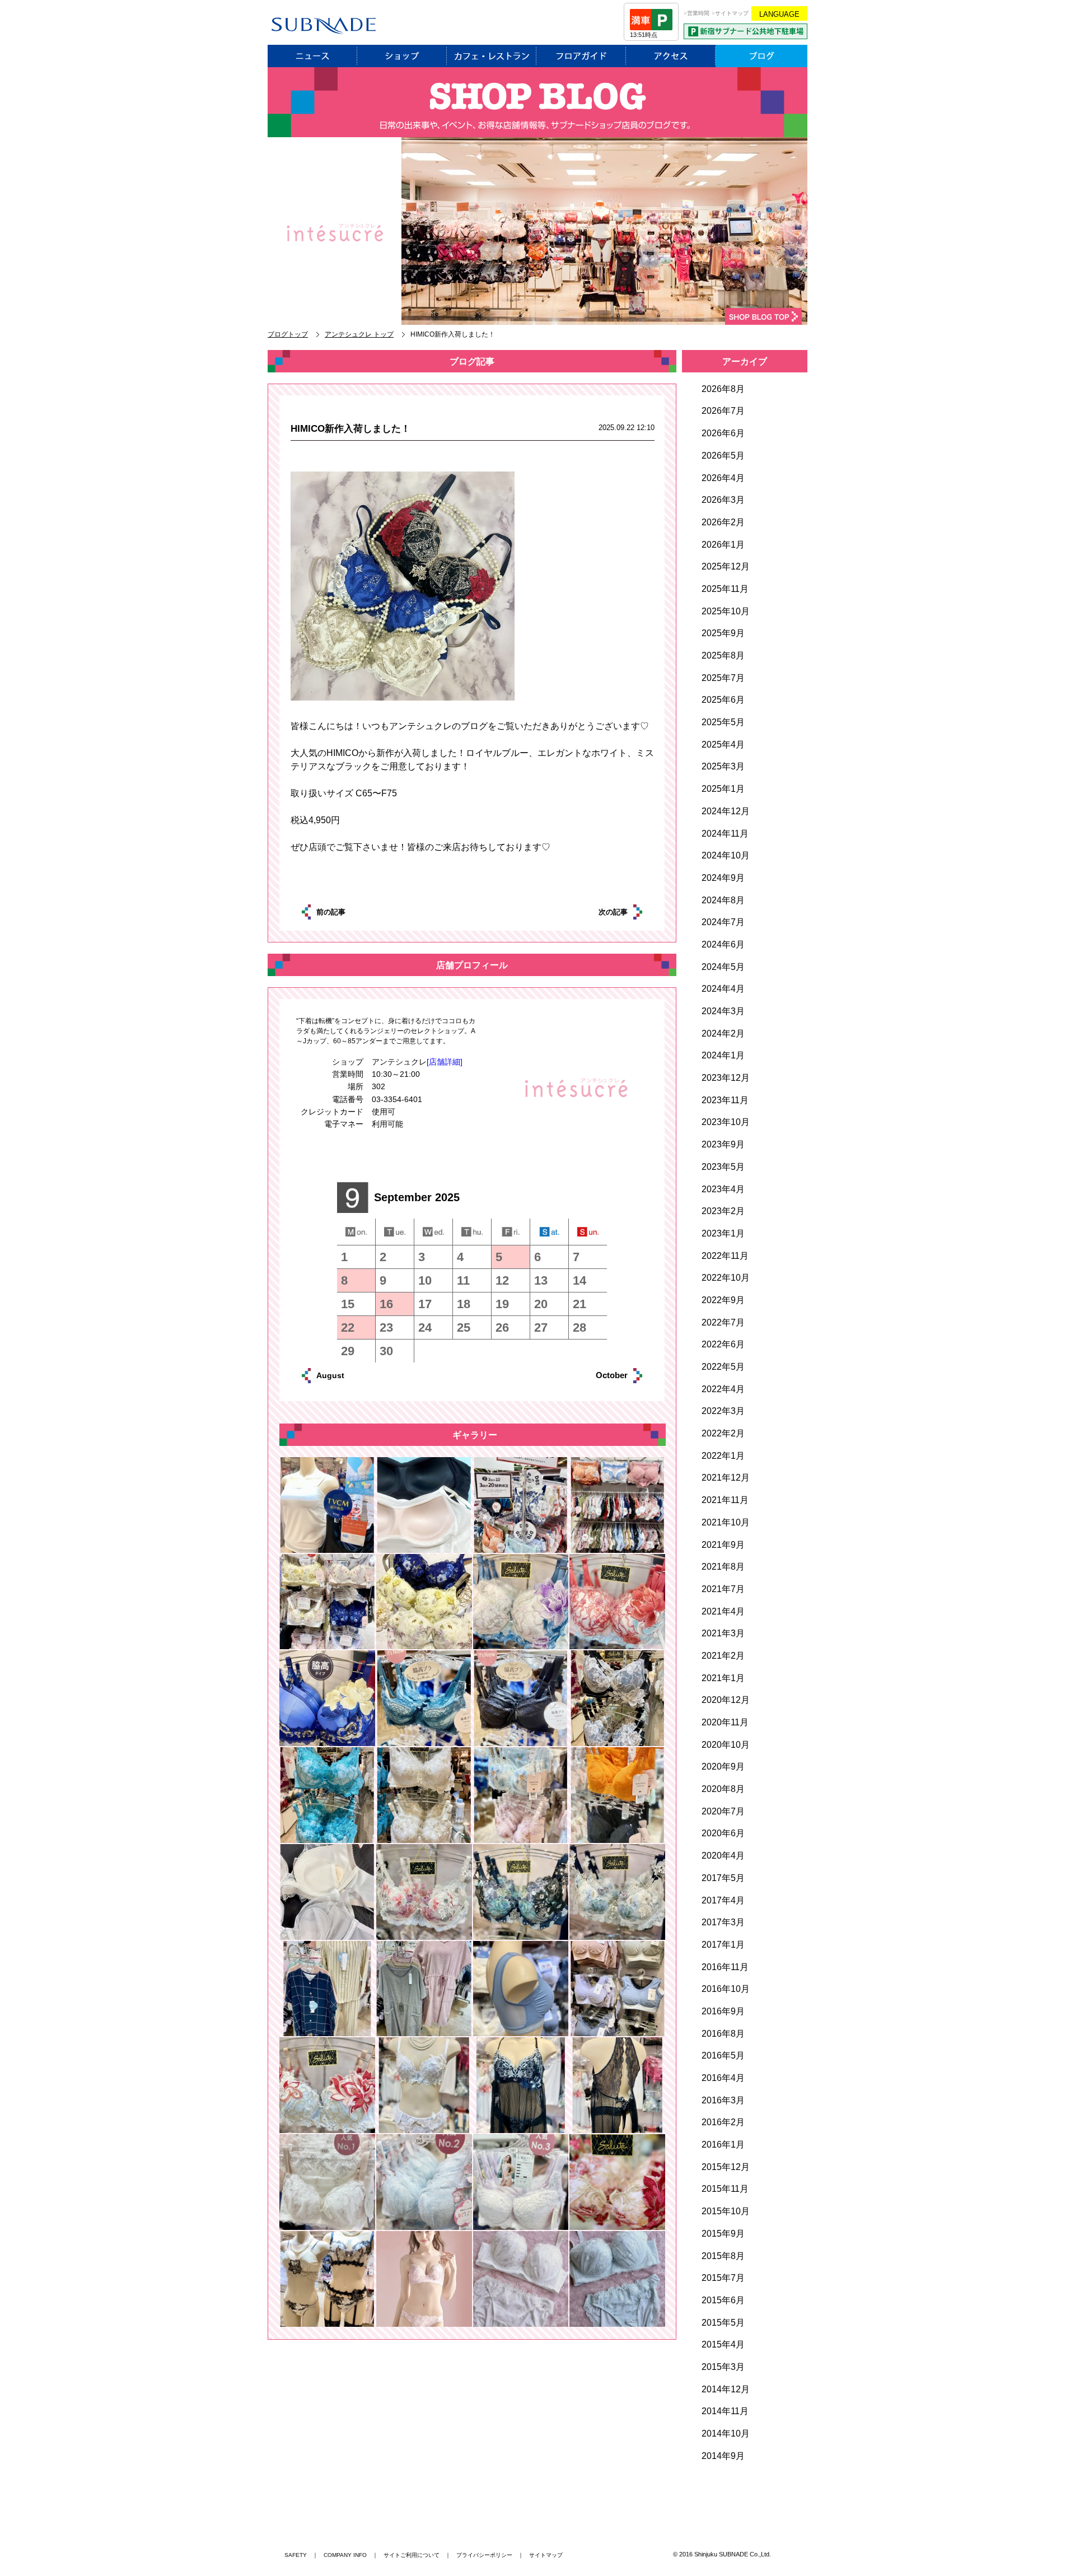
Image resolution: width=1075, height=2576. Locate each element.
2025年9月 (723, 633)
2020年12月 (726, 1700)
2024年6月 (723, 944)
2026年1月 (723, 545)
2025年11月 (725, 589)
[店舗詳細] (445, 1062)
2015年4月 (723, 2344)
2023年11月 (725, 1100)
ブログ (761, 56)
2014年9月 (723, 2456)
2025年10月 (726, 611)
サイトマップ (546, 2555)
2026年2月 (723, 522)
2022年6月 (723, 1344)
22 (348, 1327)
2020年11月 (725, 1722)
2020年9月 (723, 1767)
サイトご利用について (412, 2555)
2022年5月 (723, 1367)
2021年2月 (723, 1656)
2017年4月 (723, 1900)
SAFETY (296, 2555)
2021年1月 (723, 1678)
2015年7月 (723, 2278)
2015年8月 (723, 2256)
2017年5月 (723, 1878)
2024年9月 (723, 878)
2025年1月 (723, 789)
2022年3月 (723, 1411)
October (599, 1375)
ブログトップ (288, 334)
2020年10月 (726, 1745)
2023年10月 (726, 1122)
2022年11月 (725, 1256)
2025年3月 (723, 766)
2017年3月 (723, 1922)
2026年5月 (723, 456)
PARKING (746, 31)
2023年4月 (723, 1189)
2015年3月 (723, 2367)
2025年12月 (726, 566)
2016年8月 (723, 2034)
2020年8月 (723, 1789)
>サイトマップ (730, 13)
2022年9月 (723, 1300)
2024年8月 (723, 900)
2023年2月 (723, 1211)
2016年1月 (723, 2145)
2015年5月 (723, 2323)
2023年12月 (726, 1078)
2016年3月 (723, 2100)
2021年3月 (723, 1633)
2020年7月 (723, 1811)
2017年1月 (723, 1945)
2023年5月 (723, 1167)
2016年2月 (723, 2122)
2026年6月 (723, 433)
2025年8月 (723, 655)
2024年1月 (723, 1055)
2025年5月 (723, 722)
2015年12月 (726, 2167)
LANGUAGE (779, 14)
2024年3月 (723, 1011)
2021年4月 (723, 1611)
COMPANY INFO (345, 2555)
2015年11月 (725, 2189)
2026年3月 (723, 500)
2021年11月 (725, 1500)
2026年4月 (723, 478)
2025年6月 (723, 700)
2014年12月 (726, 2389)
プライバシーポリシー (484, 2555)
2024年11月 (725, 834)
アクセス (671, 56)
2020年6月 (723, 1833)
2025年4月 (723, 745)
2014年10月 (726, 2433)
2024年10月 (726, 855)
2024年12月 (726, 811)
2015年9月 (723, 2234)
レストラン (492, 56)
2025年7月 (723, 678)
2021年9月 (723, 1545)
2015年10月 (726, 2211)
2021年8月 (723, 1567)
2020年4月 (723, 1856)
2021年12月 (726, 1478)
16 (386, 1304)
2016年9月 (723, 2011)
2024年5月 (723, 967)
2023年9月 (723, 1144)
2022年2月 (723, 1433)
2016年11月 (725, 1967)
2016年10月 (726, 1989)
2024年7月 (723, 922)
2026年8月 (723, 389)
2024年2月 (723, 1033)
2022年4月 (723, 1389)
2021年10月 (726, 1522)
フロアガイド (581, 56)
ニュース (312, 56)
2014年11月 (725, 2411)
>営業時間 (697, 13)
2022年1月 (723, 1456)
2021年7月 (723, 1589)
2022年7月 (723, 1322)
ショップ (402, 56)
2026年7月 (723, 411)
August (343, 1375)
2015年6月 (723, 2300)
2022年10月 (726, 1278)
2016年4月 (723, 2078)
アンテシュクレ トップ (359, 334)
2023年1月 (723, 1233)
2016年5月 (723, 2055)
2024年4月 (723, 989)
